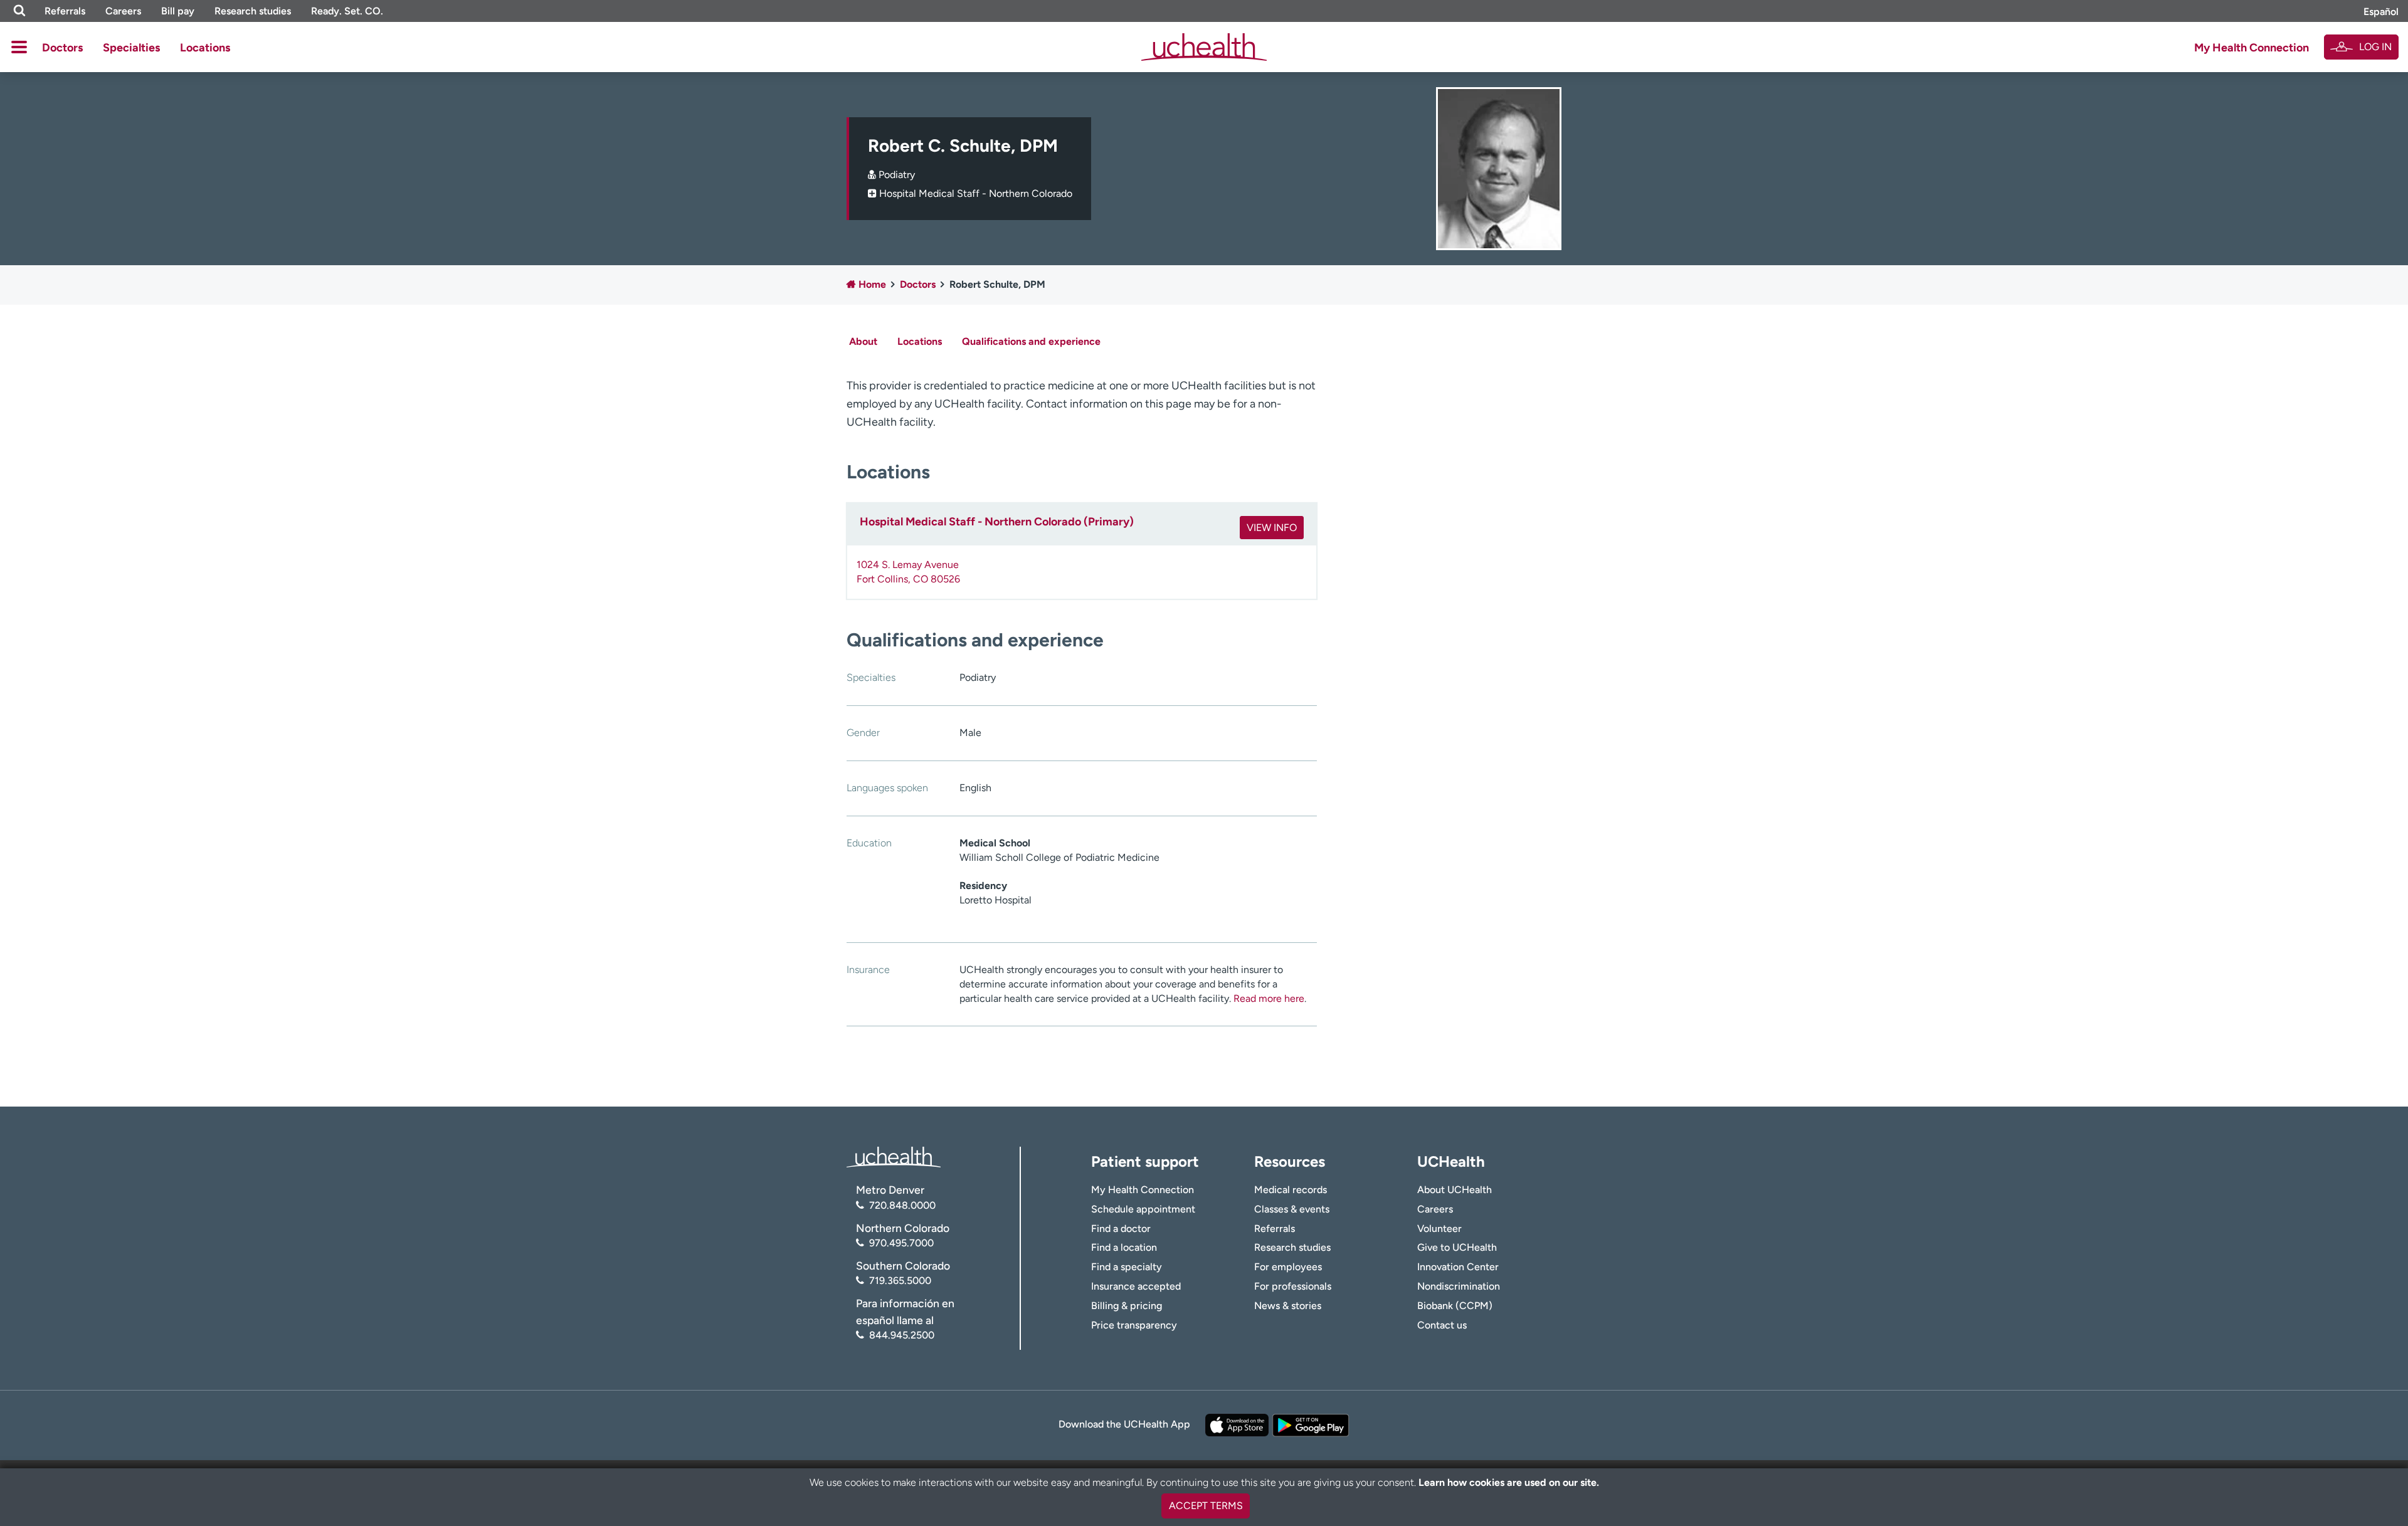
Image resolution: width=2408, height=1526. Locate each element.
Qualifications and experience (1031, 341)
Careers (123, 11)
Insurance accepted (1136, 1286)
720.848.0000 (902, 1205)
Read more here (1269, 998)
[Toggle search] (19, 11)
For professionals (1293, 1286)
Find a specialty (1127, 1267)
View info (1272, 528)
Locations (205, 48)
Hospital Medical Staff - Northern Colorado (976, 193)
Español (2381, 12)
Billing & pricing (1127, 1306)
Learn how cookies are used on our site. (1509, 1482)
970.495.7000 (901, 1243)
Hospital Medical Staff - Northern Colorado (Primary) (997, 522)
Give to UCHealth (1457, 1247)
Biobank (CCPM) (1455, 1306)
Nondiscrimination (1459, 1286)
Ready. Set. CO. (347, 11)
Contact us (1442, 1325)
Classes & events (1292, 1209)
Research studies (253, 11)
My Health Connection (2252, 48)
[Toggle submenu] (19, 47)
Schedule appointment (1143, 1209)
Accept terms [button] (1206, 1506)
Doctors (62, 48)
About (863, 341)
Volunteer (1439, 1229)
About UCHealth (1455, 1190)
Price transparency (1134, 1325)
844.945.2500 (902, 1335)
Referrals (65, 11)
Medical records (1291, 1190)
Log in (2375, 47)
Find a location (1124, 1247)
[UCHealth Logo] (894, 1156)
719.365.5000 (900, 1281)
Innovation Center (1458, 1267)
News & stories (1288, 1306)
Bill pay (178, 11)
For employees (1288, 1267)
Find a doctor (1121, 1229)
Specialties (131, 48)
